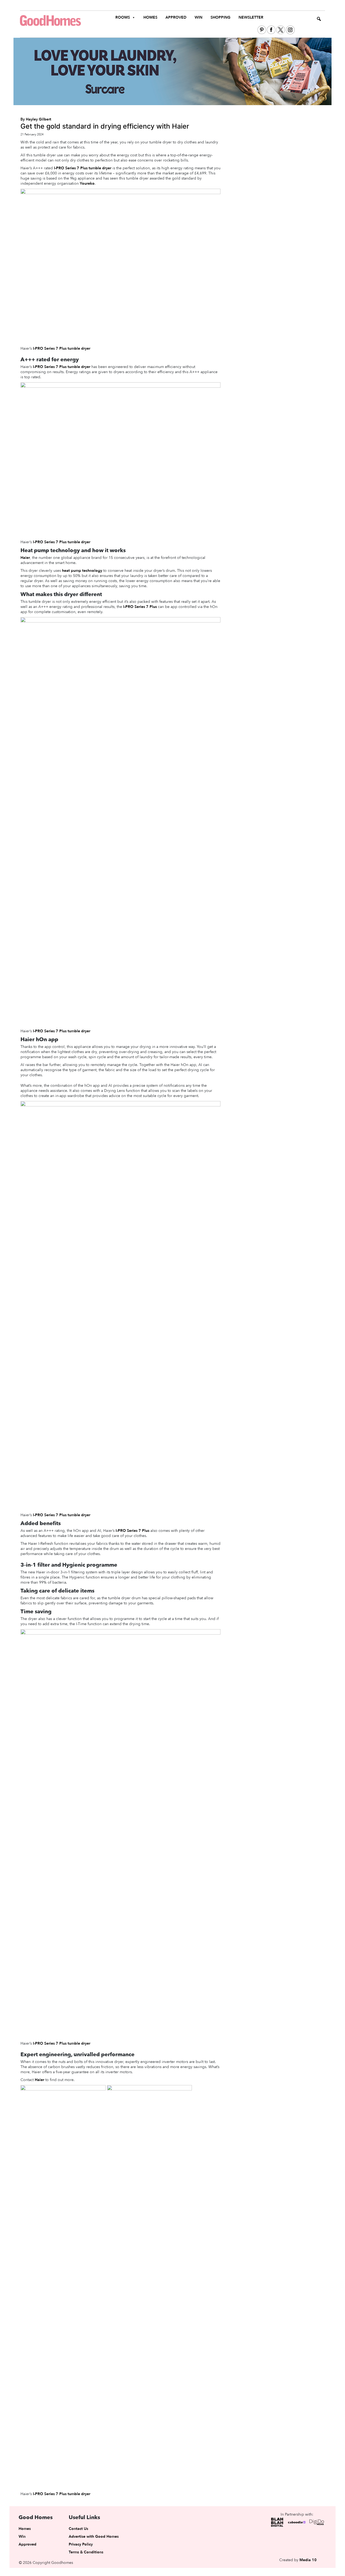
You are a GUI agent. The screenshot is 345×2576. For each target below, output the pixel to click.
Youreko (87, 183)
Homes (150, 17)
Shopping (220, 17)
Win (199, 17)
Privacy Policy (81, 2544)
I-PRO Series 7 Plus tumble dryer (83, 168)
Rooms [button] (123, 17)
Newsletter (251, 17)
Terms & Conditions (86, 2552)
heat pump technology (82, 571)
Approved (176, 17)
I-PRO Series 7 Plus (140, 607)
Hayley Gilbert (39, 119)
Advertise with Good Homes (94, 2537)
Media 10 (308, 2560)
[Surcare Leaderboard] (172, 71)
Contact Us (78, 2529)
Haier (25, 558)
